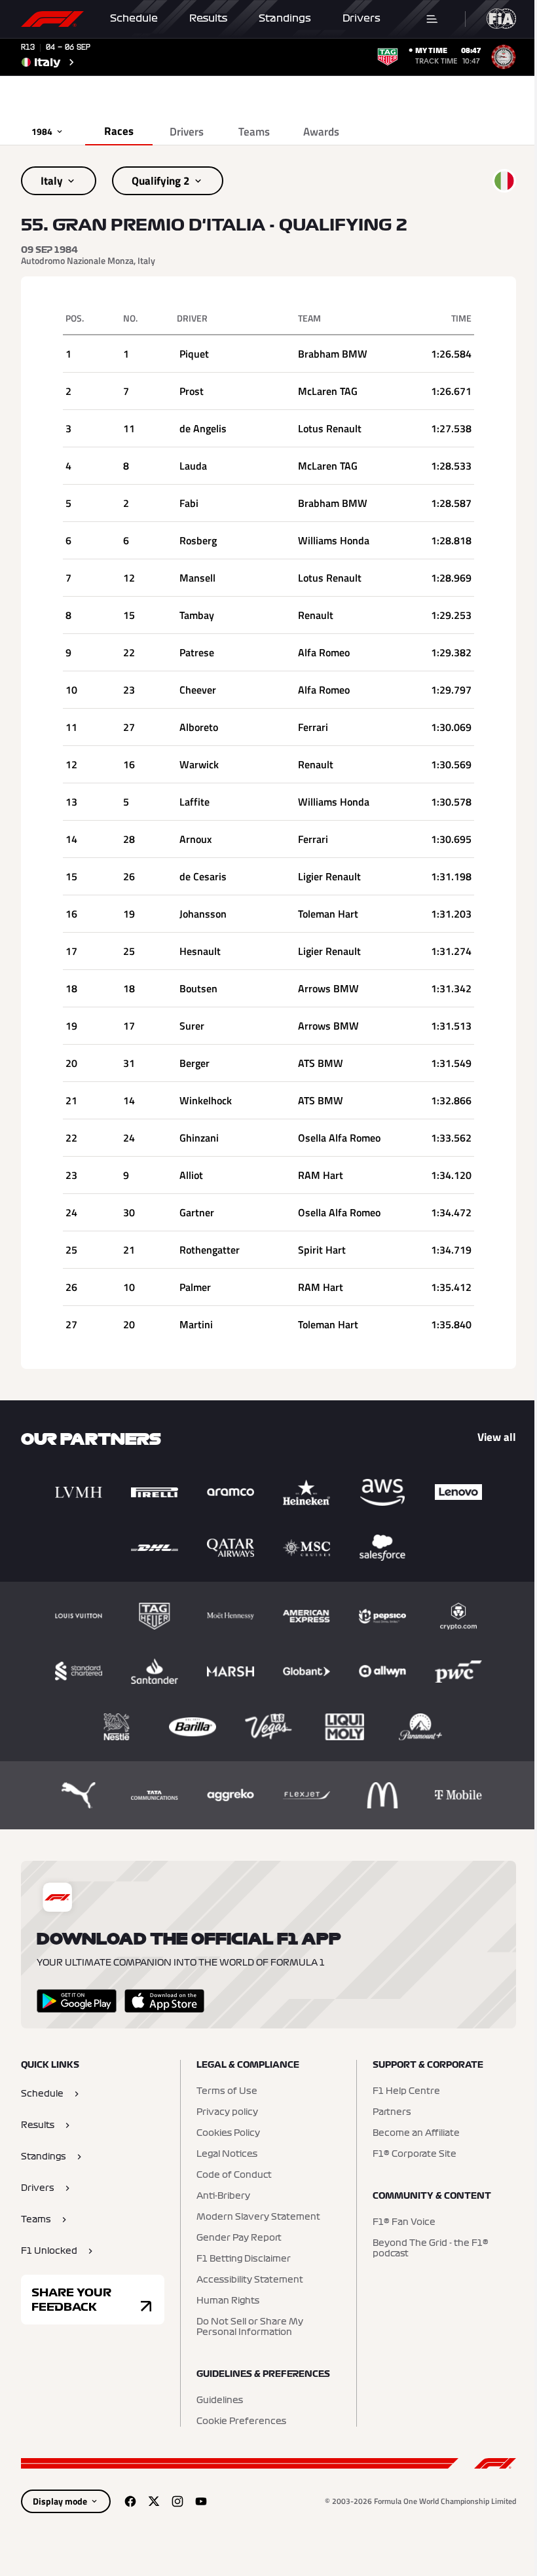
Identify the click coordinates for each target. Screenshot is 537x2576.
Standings (285, 18)
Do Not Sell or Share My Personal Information (250, 2327)
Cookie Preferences (241, 2421)
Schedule (134, 18)
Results (208, 18)
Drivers (361, 18)
